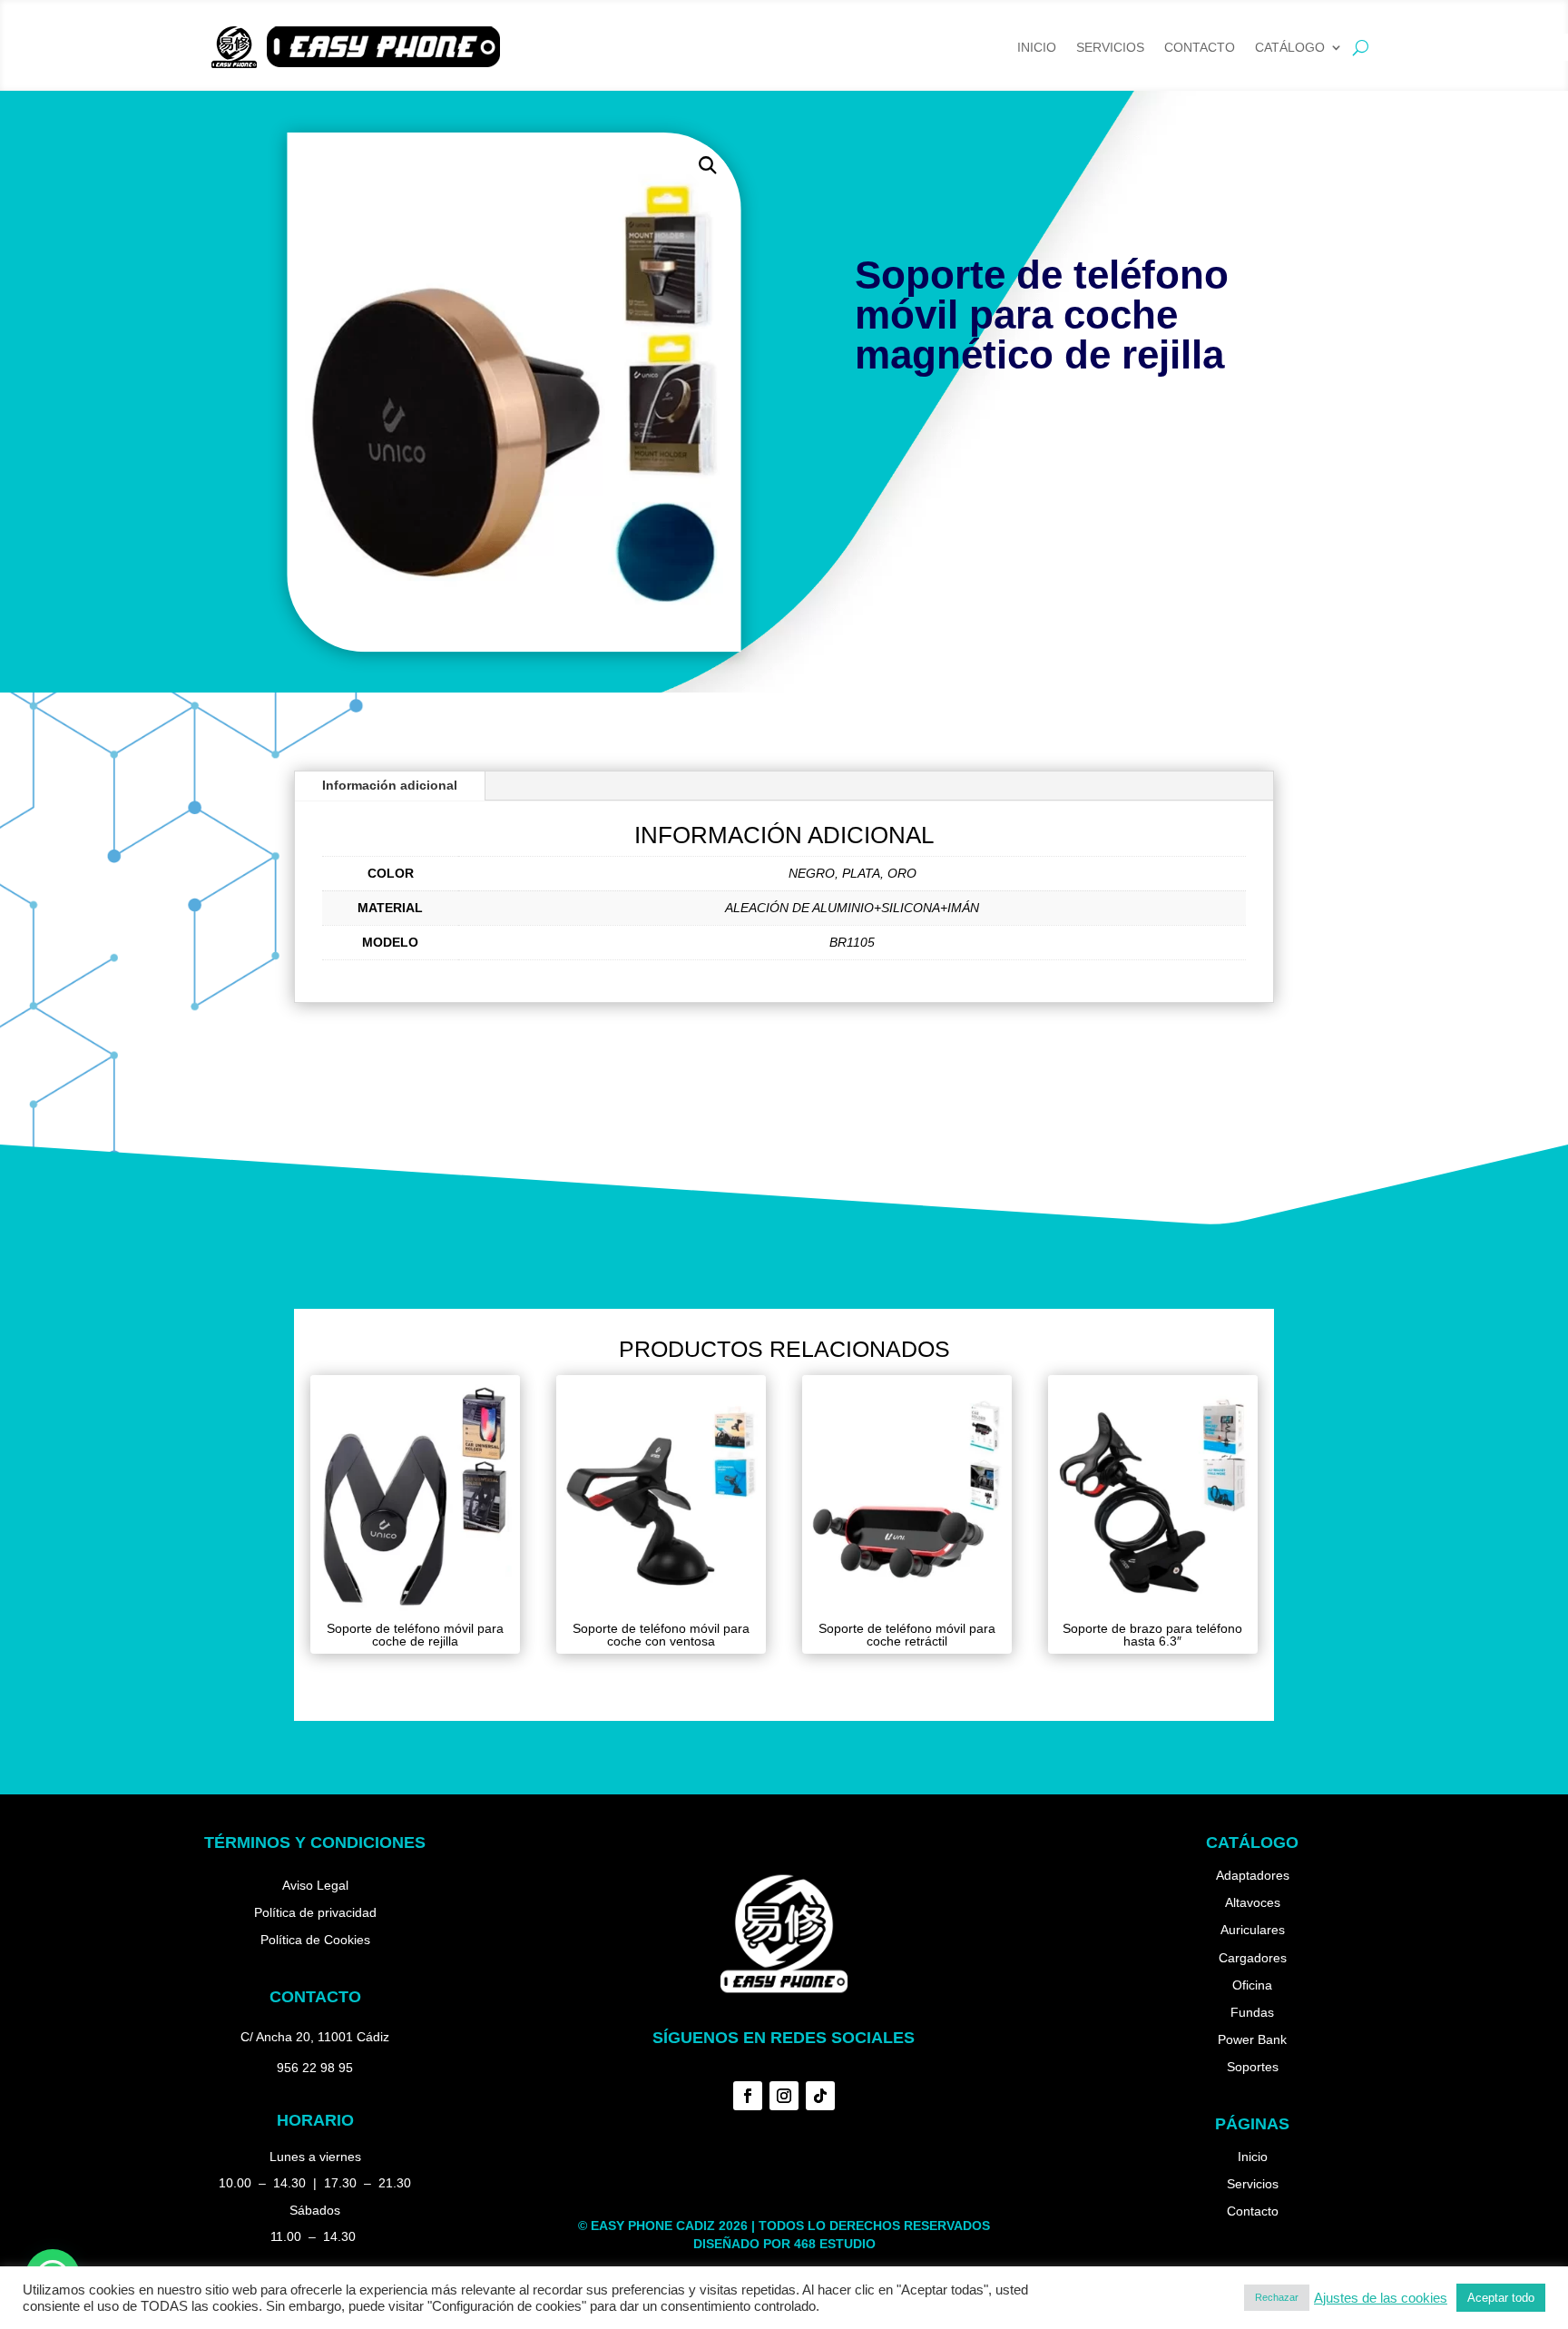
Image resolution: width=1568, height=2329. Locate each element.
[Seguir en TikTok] (820, 2096)
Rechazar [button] (1277, 2297)
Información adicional (390, 785)
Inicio (1037, 48)
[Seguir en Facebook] (748, 2096)
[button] (707, 166)
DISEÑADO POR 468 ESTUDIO (784, 2244)
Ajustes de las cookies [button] (1381, 2298)
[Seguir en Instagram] (784, 2096)
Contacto (1200, 48)
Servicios (1110, 48)
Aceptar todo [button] (1501, 2298)
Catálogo (1290, 48)
